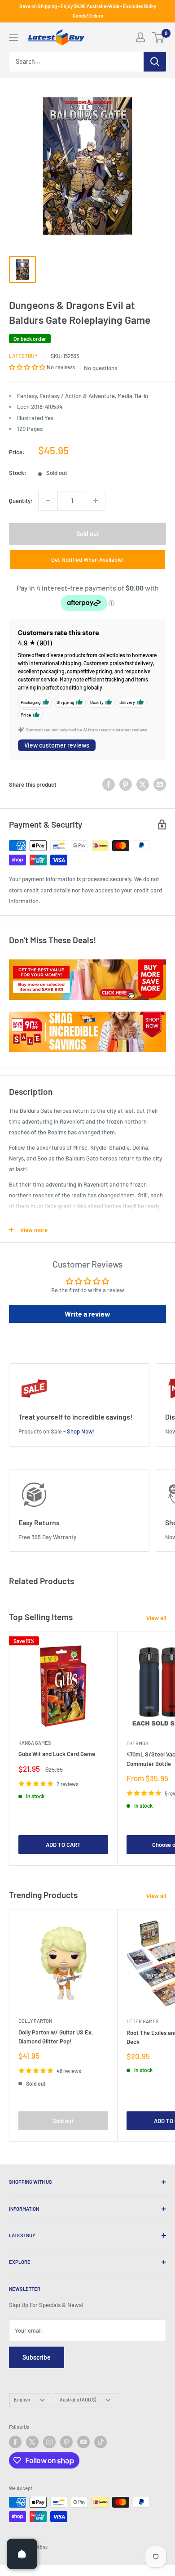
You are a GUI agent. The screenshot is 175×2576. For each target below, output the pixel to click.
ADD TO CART (63, 1845)
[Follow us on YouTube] (83, 2442)
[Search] (155, 62)
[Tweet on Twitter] (143, 784)
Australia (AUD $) (78, 2399)
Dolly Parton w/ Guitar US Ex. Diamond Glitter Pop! (56, 2037)
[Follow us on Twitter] (32, 2442)
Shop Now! (81, 1431)
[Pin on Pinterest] (126, 784)
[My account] (140, 37)
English (22, 2399)
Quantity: (21, 501)
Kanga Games (35, 1743)
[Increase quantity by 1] (96, 501)
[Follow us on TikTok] (101, 2442)
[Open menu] (13, 37)
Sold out (88, 534)
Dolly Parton (35, 2021)
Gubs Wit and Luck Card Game (57, 1754)
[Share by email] (160, 784)
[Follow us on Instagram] (49, 2442)
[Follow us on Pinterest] (66, 2442)
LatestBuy (23, 356)
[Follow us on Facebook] (15, 2442)
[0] (159, 37)
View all (156, 1618)
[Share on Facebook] (109, 784)
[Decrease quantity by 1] (48, 501)
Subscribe (37, 2357)
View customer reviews (57, 745)
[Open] (22, 2554)
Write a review (87, 1314)
